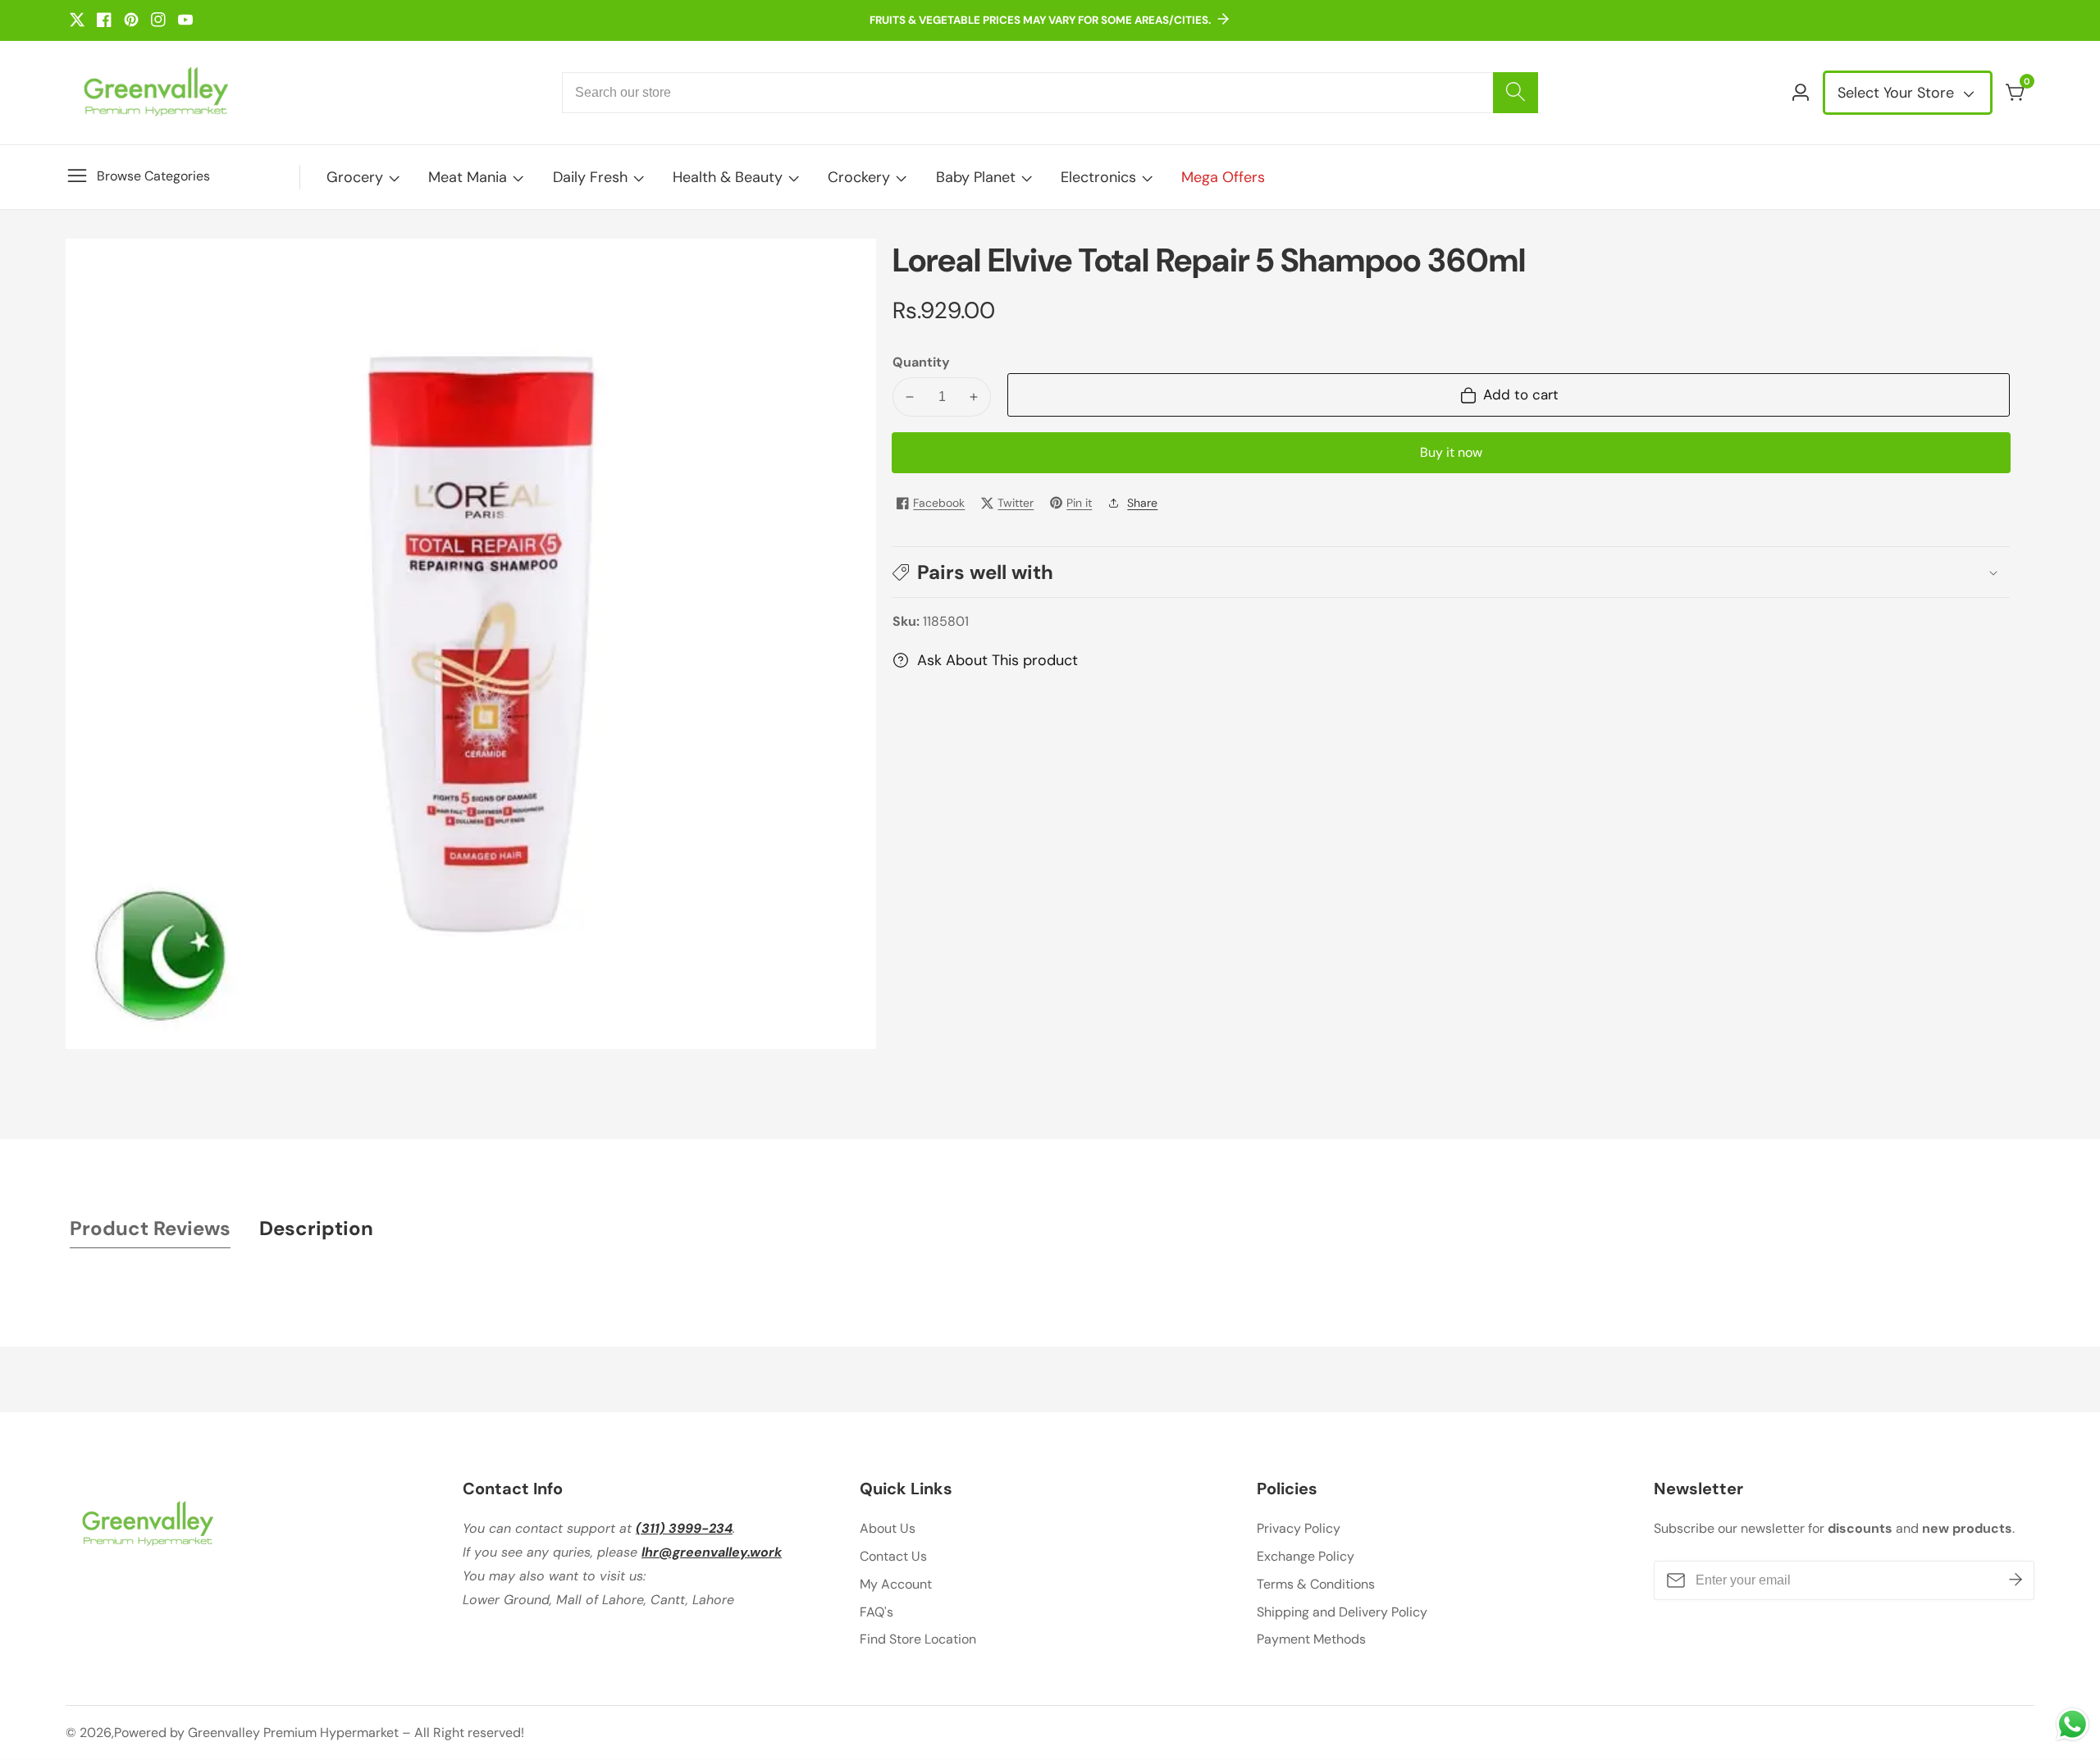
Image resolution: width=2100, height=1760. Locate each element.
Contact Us (893, 1556)
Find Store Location (918, 1639)
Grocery (355, 177)
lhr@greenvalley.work (712, 1552)
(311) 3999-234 (684, 1528)
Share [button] (1142, 503)
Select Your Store (1898, 93)
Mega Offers (1223, 177)
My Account (896, 1584)
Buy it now (1451, 452)
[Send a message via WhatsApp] (2073, 1724)
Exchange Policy (1306, 1556)
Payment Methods (1311, 1639)
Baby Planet (976, 177)
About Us (888, 1528)
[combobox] (1050, 93)
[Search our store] (1516, 93)
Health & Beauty (728, 177)
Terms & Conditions (1316, 1584)
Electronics (1098, 177)
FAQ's (877, 1612)
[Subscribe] (2016, 1580)
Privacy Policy (1299, 1528)
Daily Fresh (590, 177)
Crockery (859, 177)
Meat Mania (468, 177)
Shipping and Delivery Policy (1342, 1612)
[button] (1451, 572)
